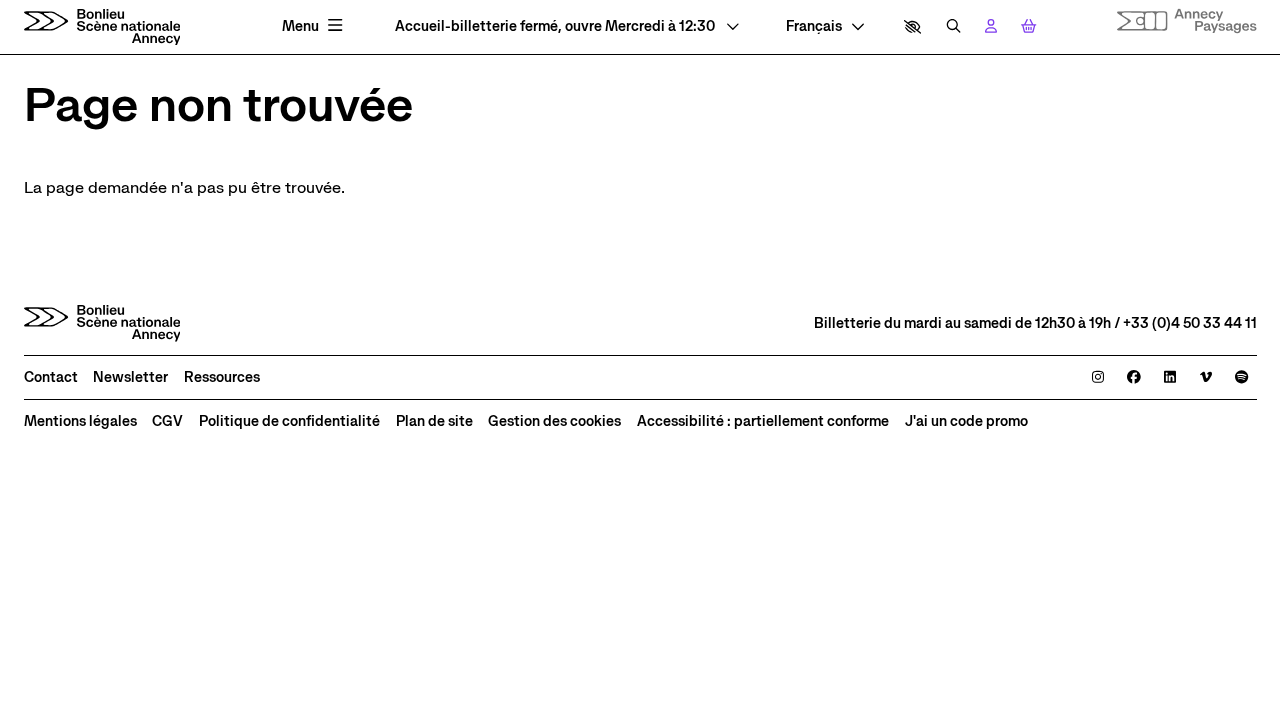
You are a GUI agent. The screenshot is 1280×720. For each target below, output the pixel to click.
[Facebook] (1134, 378)
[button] (912, 27)
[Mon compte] (991, 27)
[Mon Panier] (1028, 26)
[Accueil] (102, 27)
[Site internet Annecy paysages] (1187, 21)
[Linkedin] (1170, 378)
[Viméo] (1206, 378)
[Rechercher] (953, 27)
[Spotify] (1241, 378)
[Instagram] (1098, 378)
